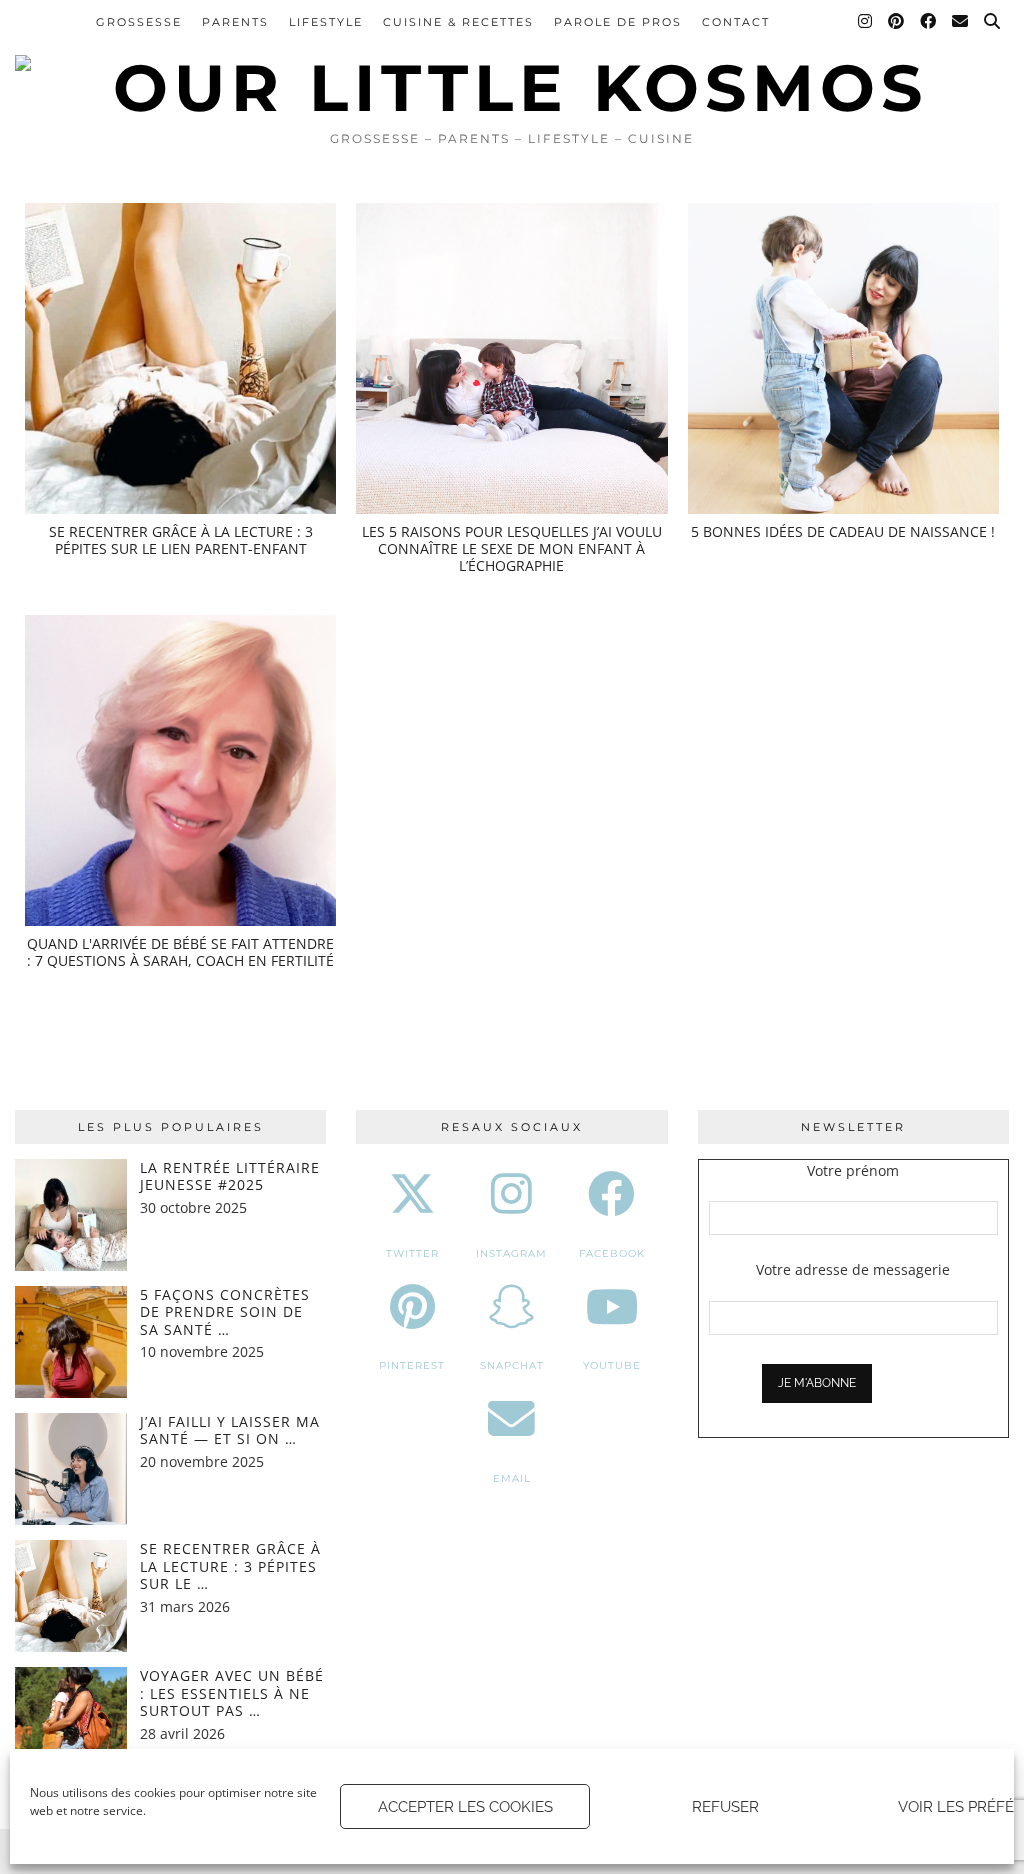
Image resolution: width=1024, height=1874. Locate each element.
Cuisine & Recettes (458, 22)
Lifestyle (326, 22)
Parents (235, 22)
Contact (736, 22)
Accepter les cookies (465, 1807)
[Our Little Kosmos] (512, 60)
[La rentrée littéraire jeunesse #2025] (71, 1215)
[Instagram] (866, 22)
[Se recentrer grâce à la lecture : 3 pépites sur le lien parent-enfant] (180, 358)
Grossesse (139, 22)
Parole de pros (618, 22)
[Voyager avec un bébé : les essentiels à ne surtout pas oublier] (71, 1723)
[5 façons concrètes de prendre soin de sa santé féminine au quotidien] (71, 1342)
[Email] (961, 22)
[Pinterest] (897, 22)
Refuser (725, 1807)
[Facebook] (929, 22)
